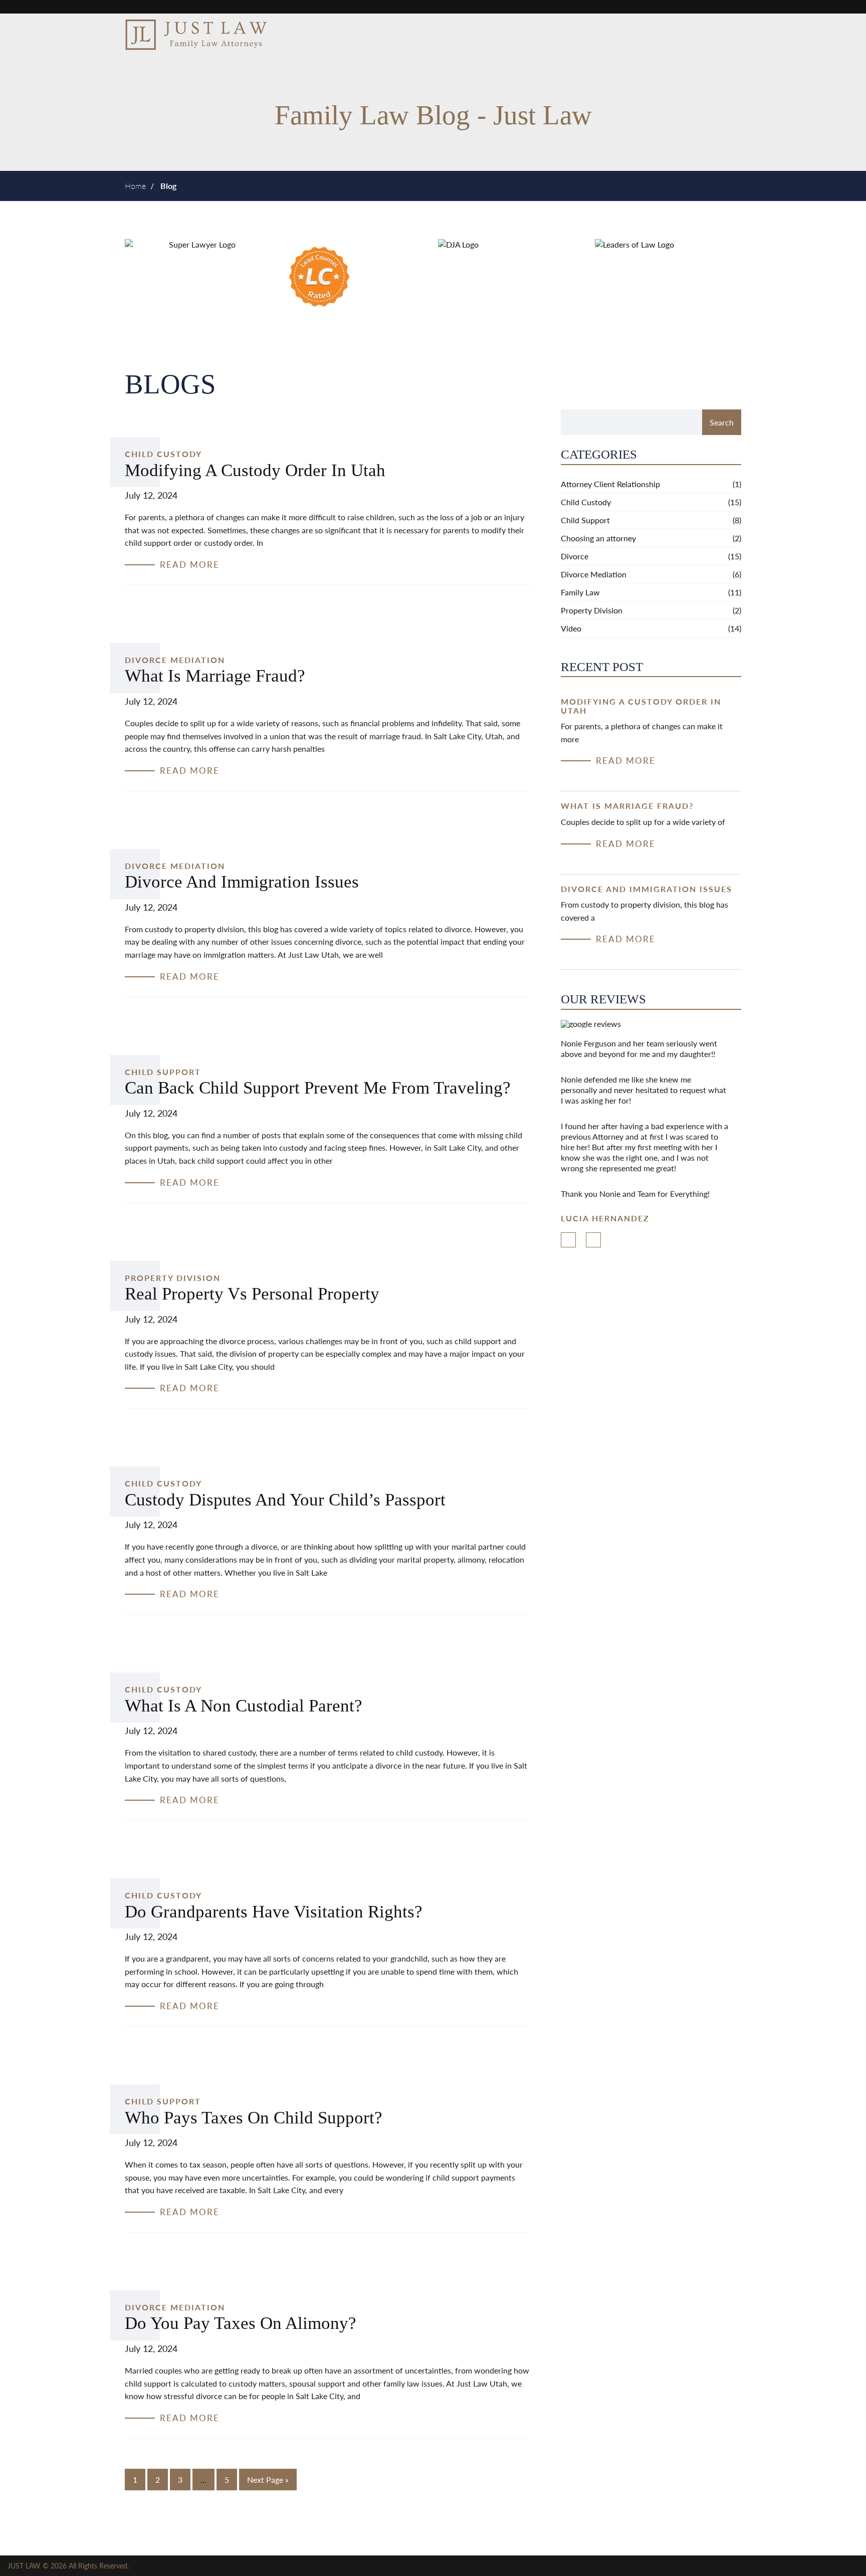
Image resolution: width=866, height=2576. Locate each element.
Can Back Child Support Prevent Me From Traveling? (318, 1088)
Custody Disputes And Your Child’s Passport (285, 1500)
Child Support (163, 1072)
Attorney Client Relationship (610, 484)
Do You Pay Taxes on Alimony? (241, 2323)
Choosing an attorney (598, 538)
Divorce (575, 556)
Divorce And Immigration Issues (242, 882)
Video (571, 628)
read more (190, 565)
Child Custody (163, 454)
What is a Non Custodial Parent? (244, 1706)
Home (135, 186)
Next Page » (268, 2480)
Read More (626, 761)
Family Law (580, 592)
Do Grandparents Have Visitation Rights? (274, 1912)
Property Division (173, 1278)
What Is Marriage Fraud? (215, 676)
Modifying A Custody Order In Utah (255, 470)
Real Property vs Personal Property (252, 1294)
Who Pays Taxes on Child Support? (254, 2118)
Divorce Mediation (175, 660)
